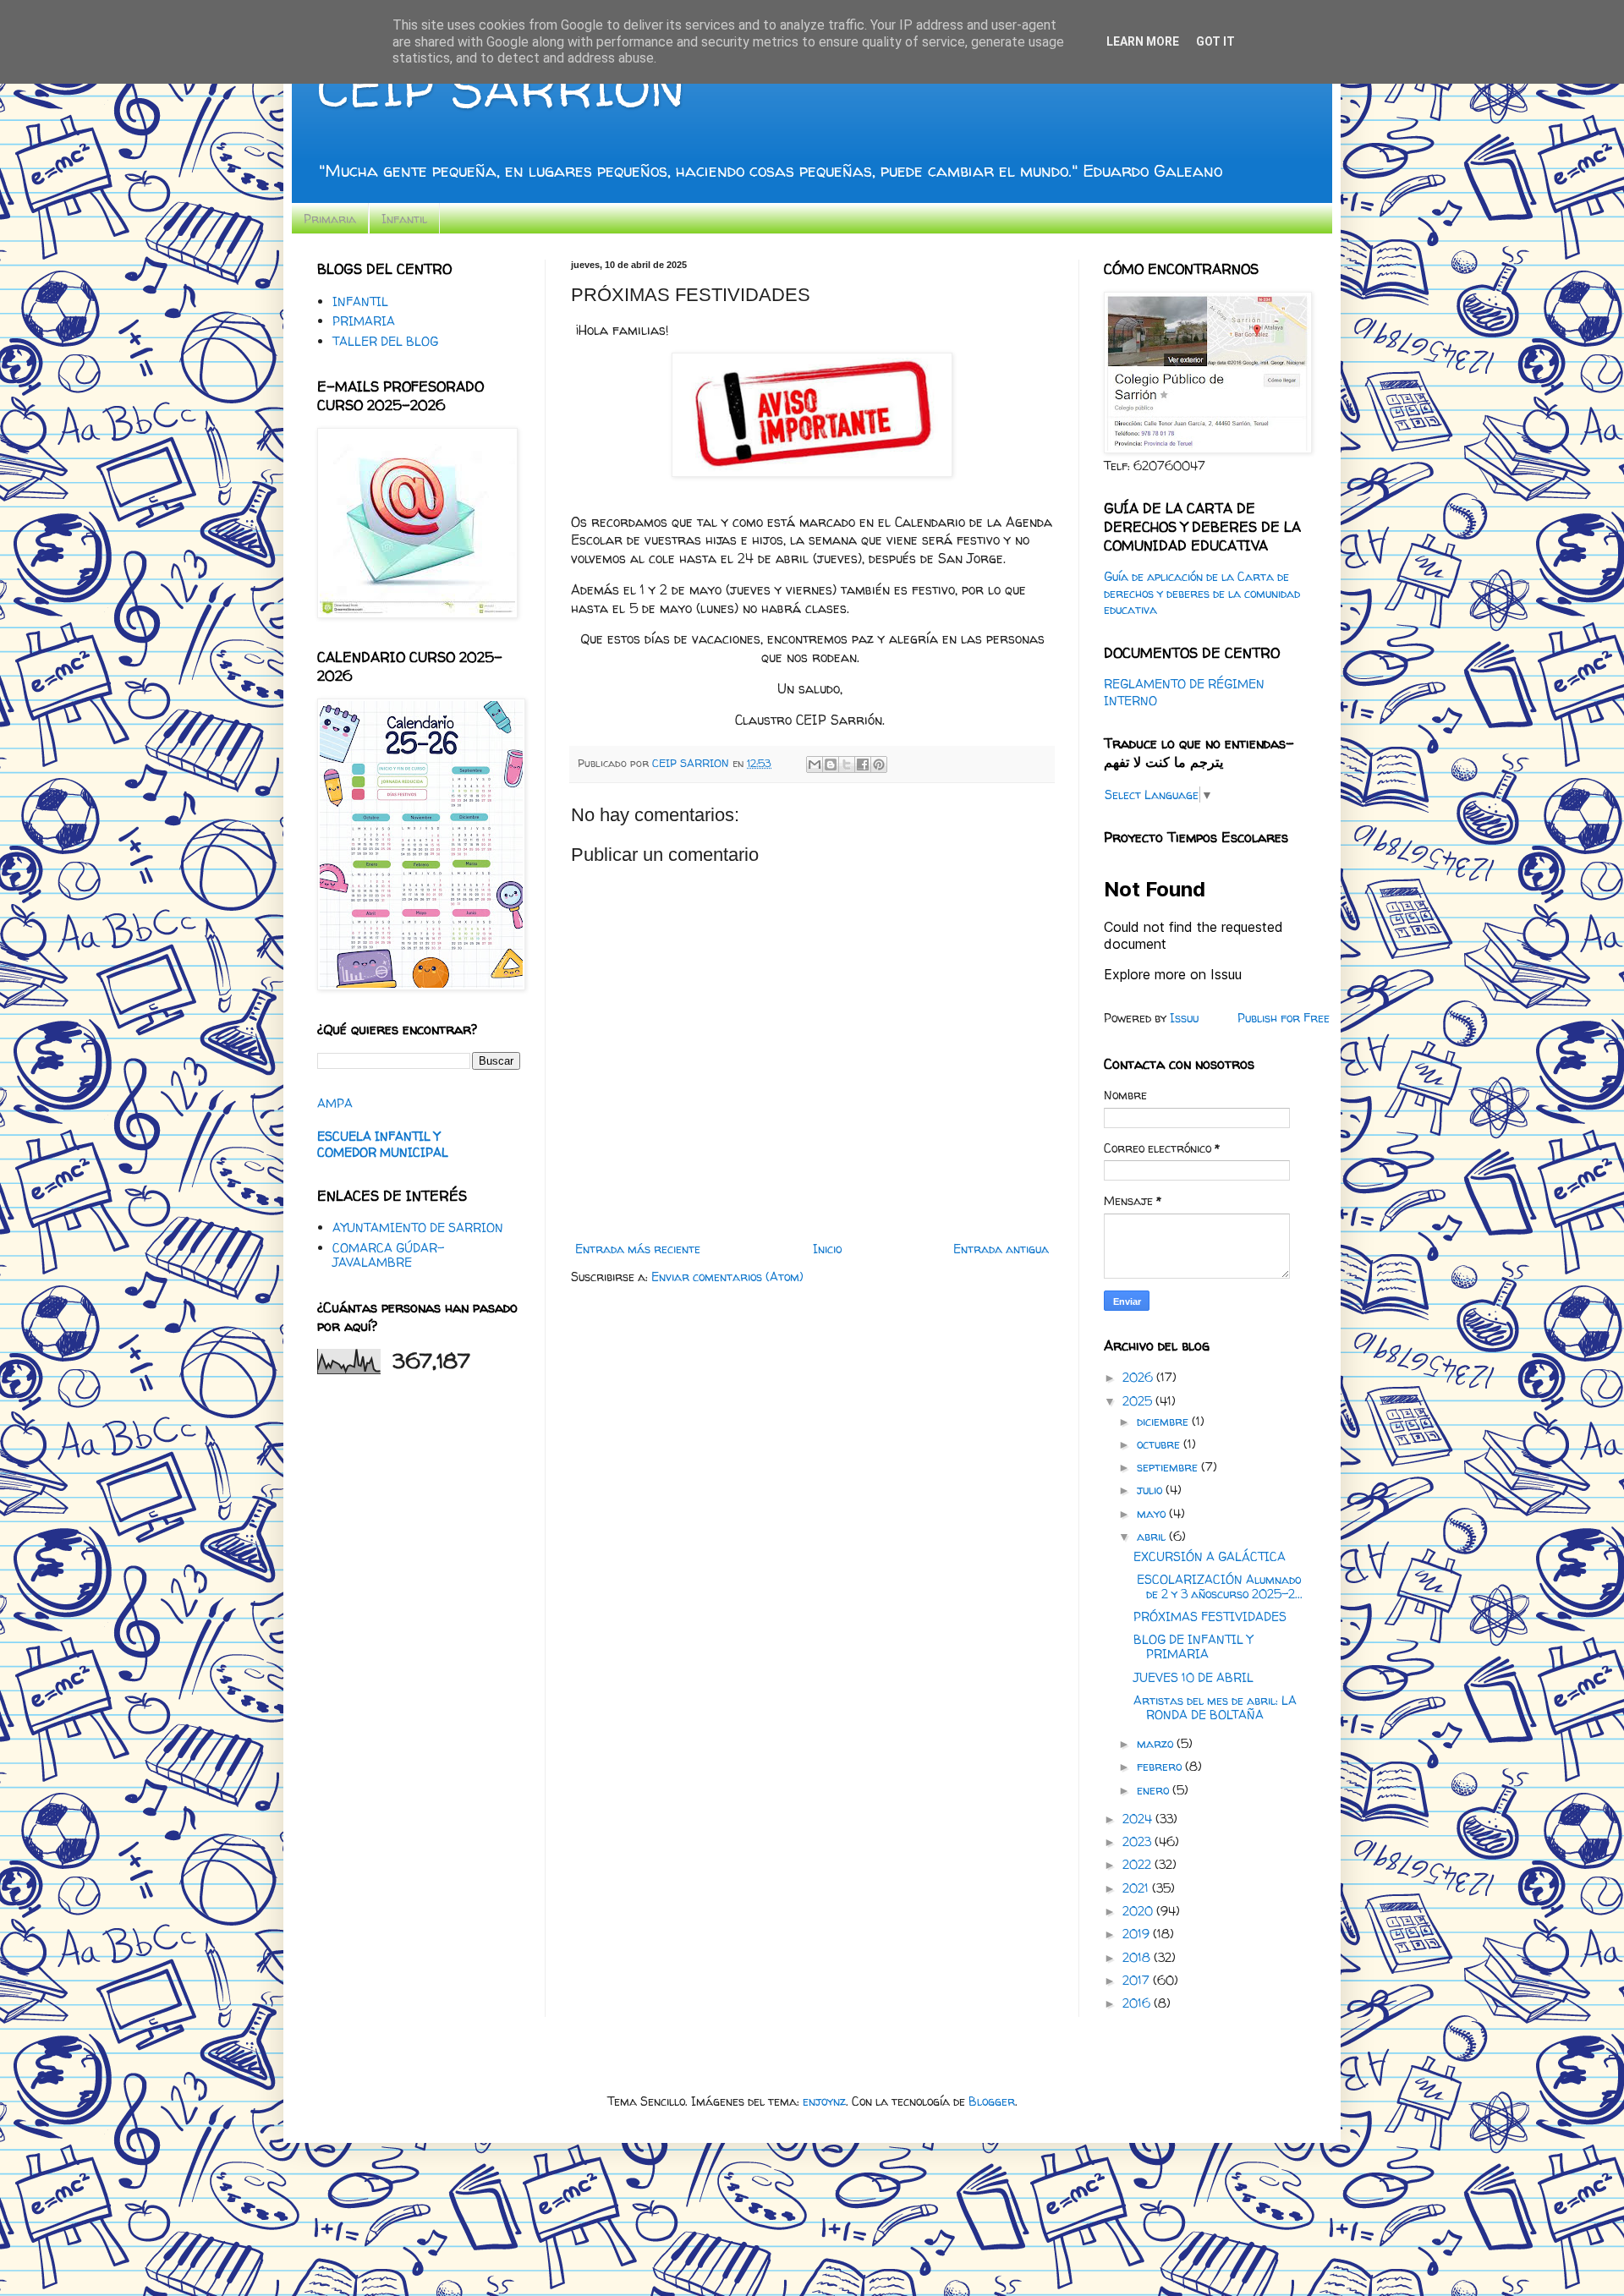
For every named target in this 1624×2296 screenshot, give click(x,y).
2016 (1138, 2003)
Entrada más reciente (638, 1249)
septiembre (1169, 1467)
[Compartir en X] (847, 764)
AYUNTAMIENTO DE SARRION (418, 1227)
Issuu (1184, 1018)
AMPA (335, 1103)
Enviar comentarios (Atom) (727, 1277)
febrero (1161, 1766)
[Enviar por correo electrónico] (815, 764)
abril (1153, 1536)
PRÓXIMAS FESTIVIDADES (1210, 1617)
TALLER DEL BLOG (385, 341)
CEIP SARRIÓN (501, 88)
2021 (1137, 1888)
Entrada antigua (1001, 1249)
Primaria (330, 219)
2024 (1139, 1819)
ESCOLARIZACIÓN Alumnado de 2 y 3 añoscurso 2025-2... (1218, 1586)
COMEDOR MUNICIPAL (383, 1152)
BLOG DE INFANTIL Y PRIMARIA (1193, 1647)
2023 (1138, 1841)
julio (1151, 1490)
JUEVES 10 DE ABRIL (1193, 1677)
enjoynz (824, 2101)
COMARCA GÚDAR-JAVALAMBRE (388, 1255)
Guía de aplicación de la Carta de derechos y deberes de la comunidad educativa (1202, 593)
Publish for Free (1284, 1018)
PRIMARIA (364, 321)
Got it (1215, 41)
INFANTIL (360, 301)
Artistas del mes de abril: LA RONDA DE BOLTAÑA (1215, 1707)
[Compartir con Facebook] (863, 764)
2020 (1139, 1911)
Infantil (404, 219)
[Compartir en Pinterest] (879, 764)
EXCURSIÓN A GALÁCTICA (1210, 1556)
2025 (1139, 1401)
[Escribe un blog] (831, 764)
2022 (1138, 1864)
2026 (1139, 1377)
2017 (1138, 1980)
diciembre (1164, 1421)
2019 (1138, 1934)
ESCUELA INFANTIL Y (379, 1136)
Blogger (992, 2101)
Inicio (827, 1249)
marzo (1157, 1743)
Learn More (1143, 41)
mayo (1153, 1513)
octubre (1160, 1444)
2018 (1138, 1957)
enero (1155, 1790)
